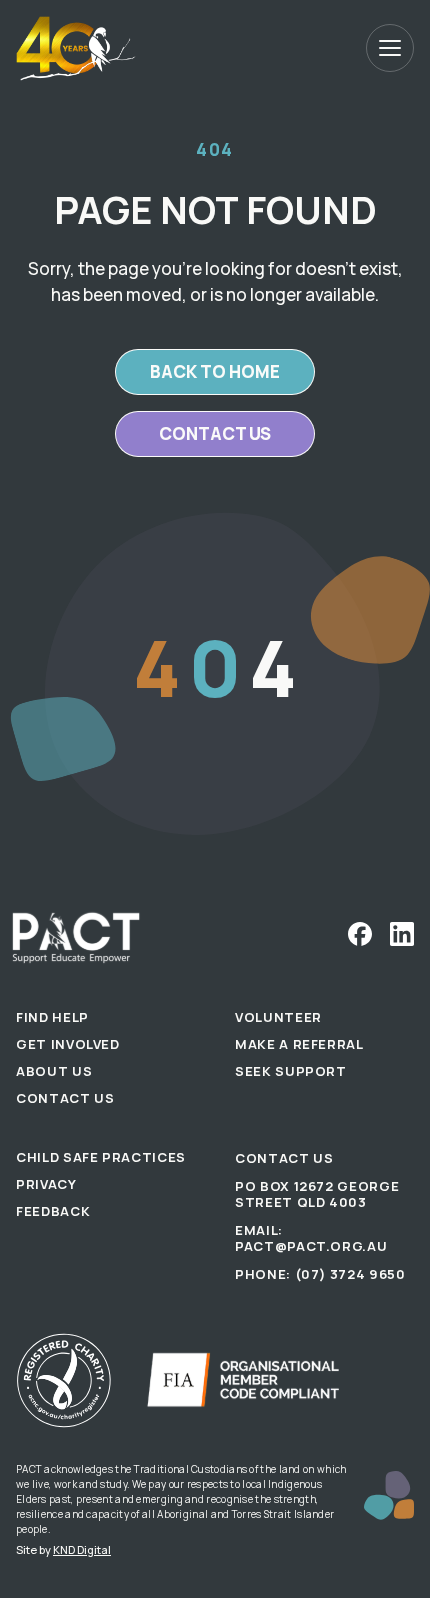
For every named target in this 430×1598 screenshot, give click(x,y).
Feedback (53, 1211)
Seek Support (291, 1071)
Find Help (52, 1017)
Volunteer (278, 1017)
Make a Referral (299, 1044)
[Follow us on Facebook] (360, 934)
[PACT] (76, 48)
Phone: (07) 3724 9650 (320, 1274)
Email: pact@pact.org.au (311, 1238)
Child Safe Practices (101, 1157)
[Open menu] (390, 48)
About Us (54, 1071)
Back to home (215, 371)
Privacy (46, 1184)
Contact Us (65, 1098)
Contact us (215, 433)
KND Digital (82, 1549)
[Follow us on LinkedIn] (402, 934)
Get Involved (68, 1044)
